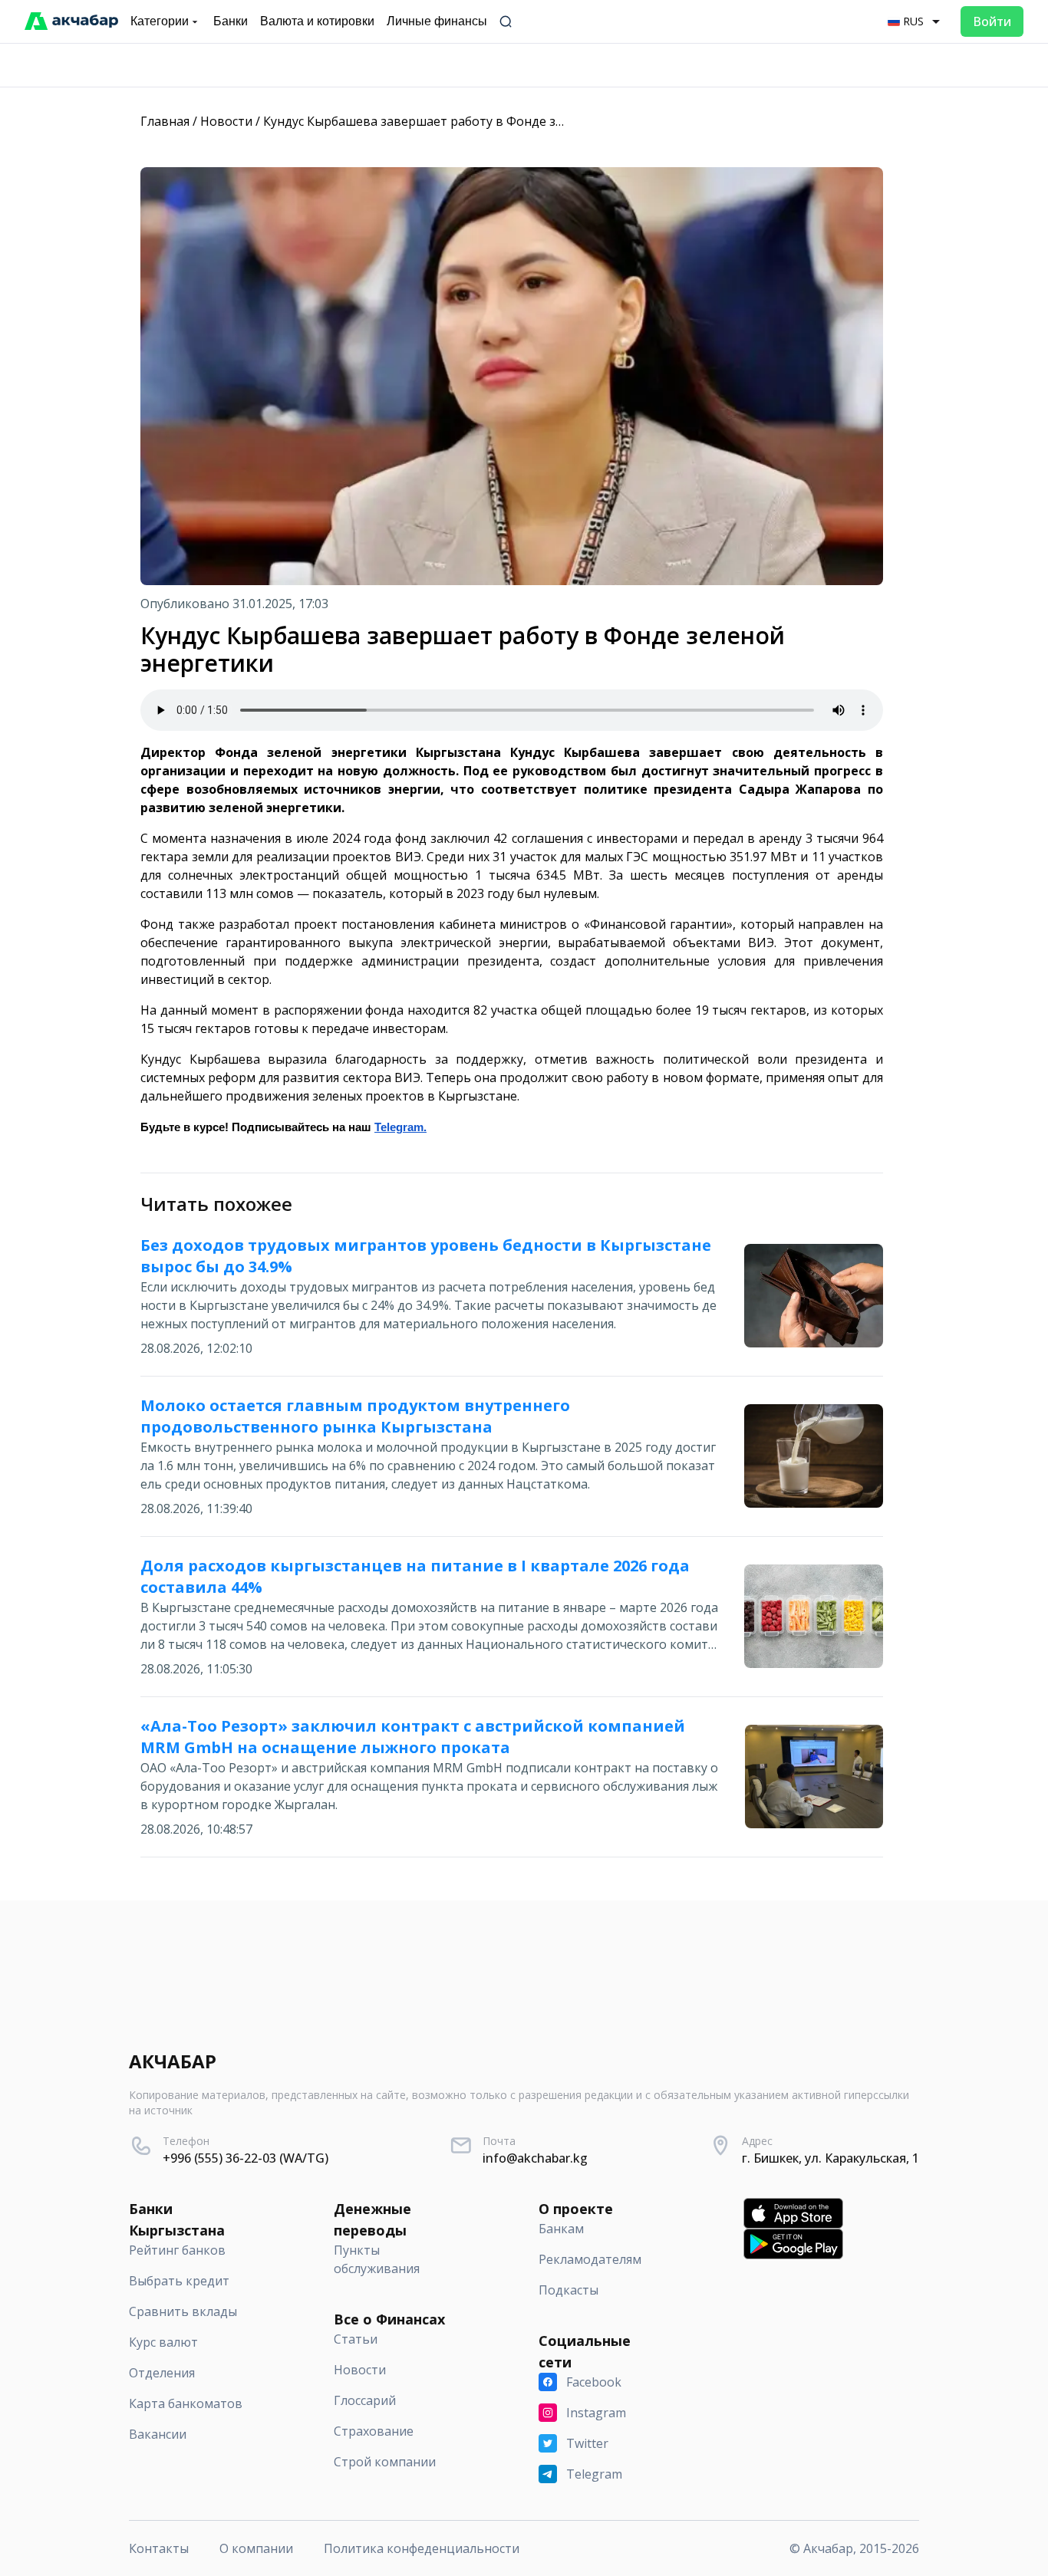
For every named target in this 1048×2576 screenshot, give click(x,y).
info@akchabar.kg (535, 2158)
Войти (992, 21)
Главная (165, 121)
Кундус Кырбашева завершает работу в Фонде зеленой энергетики (468, 121)
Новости (226, 121)
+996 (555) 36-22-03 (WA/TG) (246, 2158)
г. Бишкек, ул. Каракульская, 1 (830, 2158)
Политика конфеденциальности (422, 2548)
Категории (160, 21)
